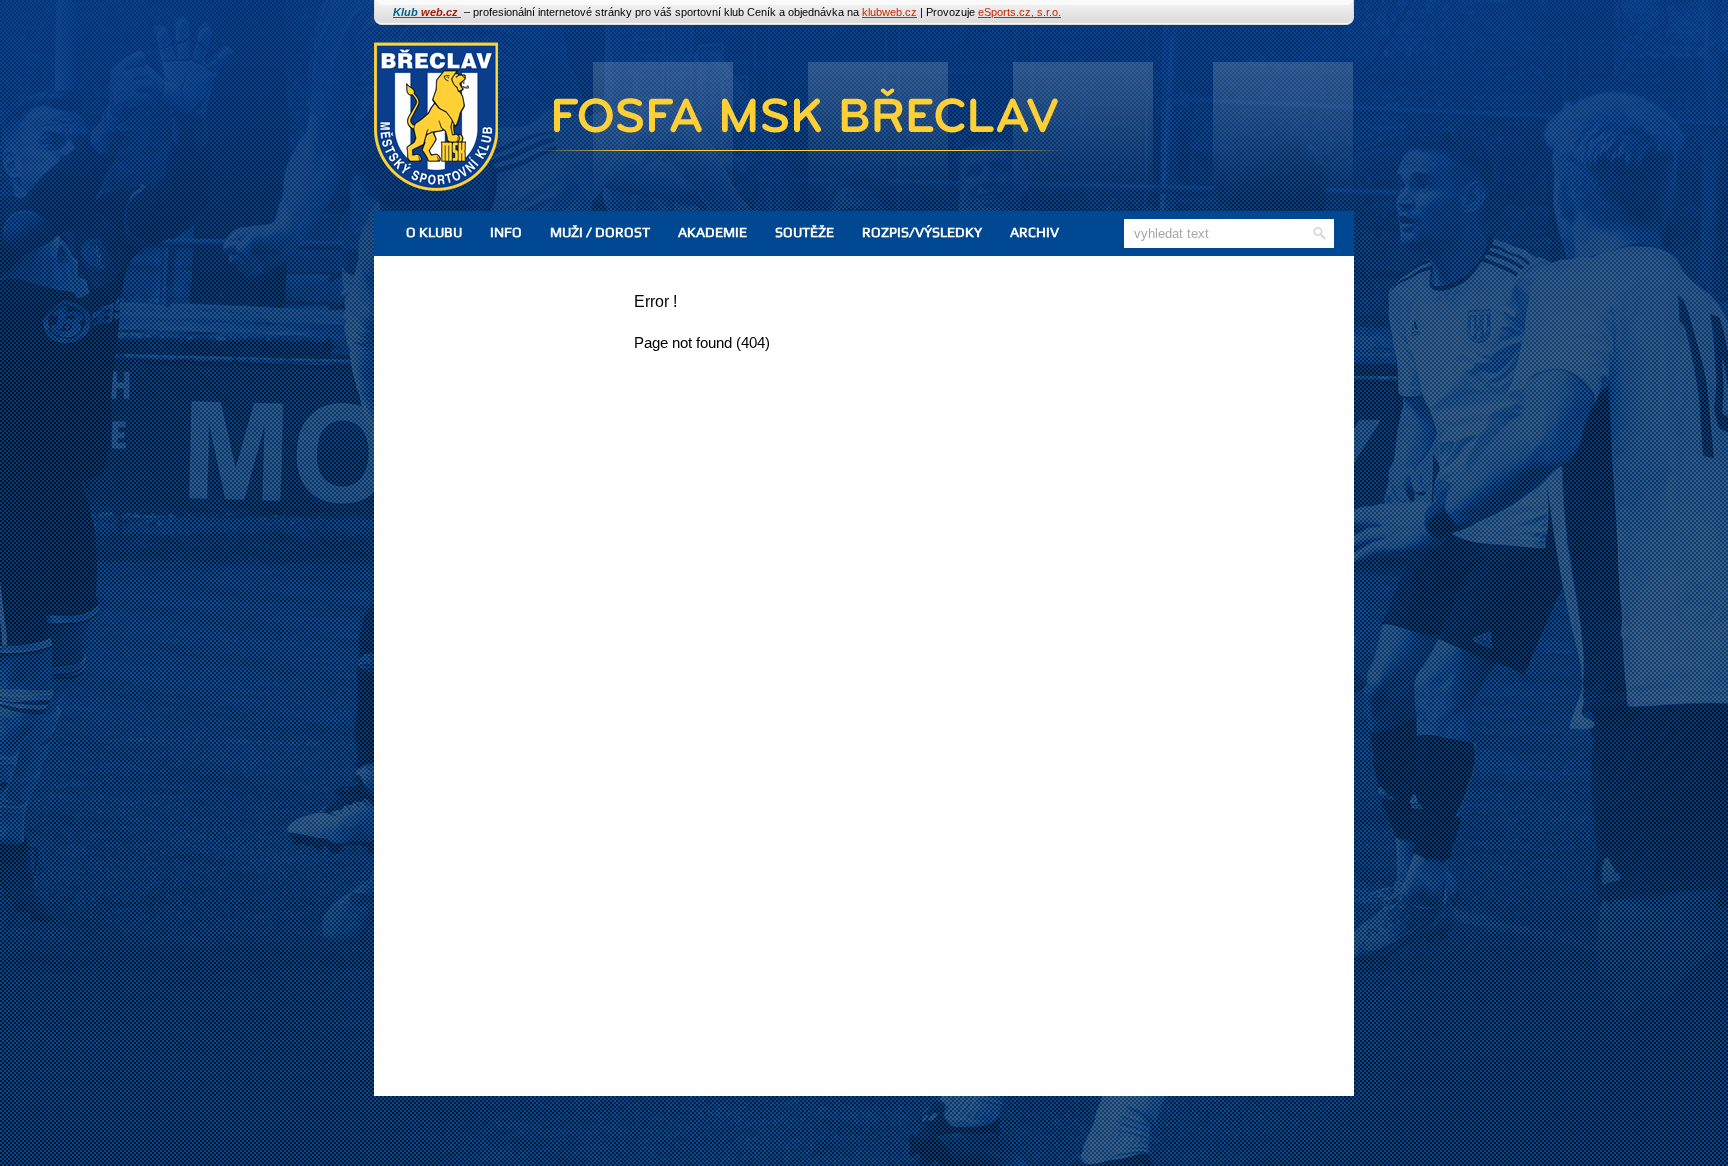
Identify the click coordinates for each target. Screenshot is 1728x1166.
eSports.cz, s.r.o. (1019, 12)
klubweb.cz (889, 12)
